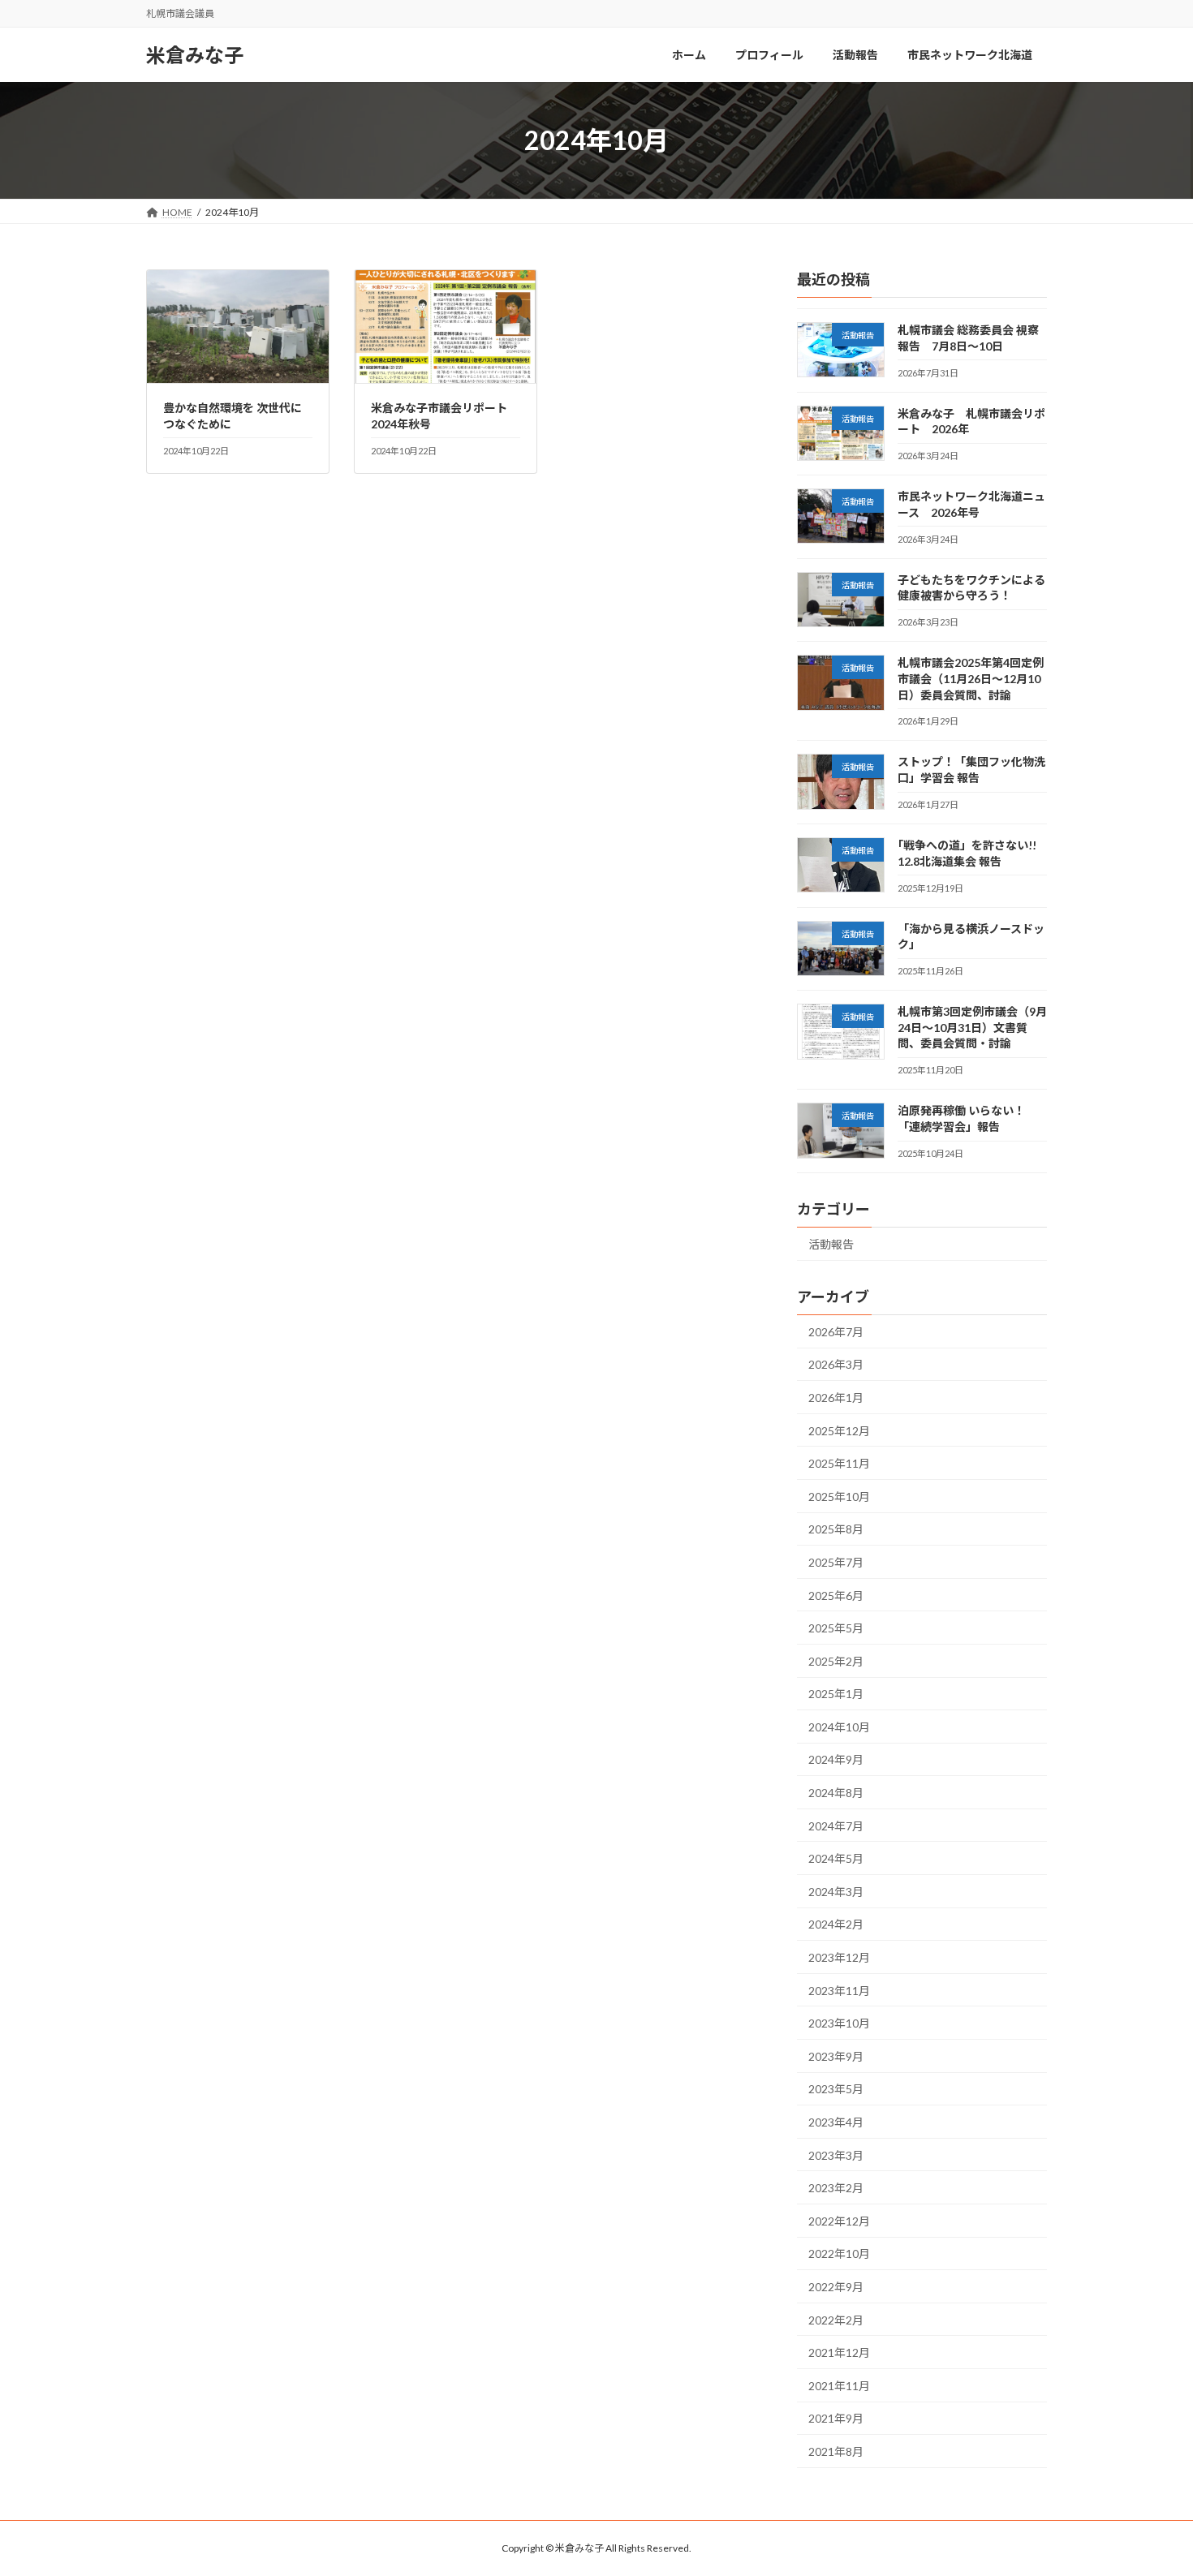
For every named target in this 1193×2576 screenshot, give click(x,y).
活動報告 (831, 1244)
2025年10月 (839, 1497)
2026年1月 (836, 1398)
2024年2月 (836, 1924)
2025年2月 (836, 1661)
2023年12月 (839, 1957)
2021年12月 (839, 2352)
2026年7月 (836, 1332)
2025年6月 (836, 1595)
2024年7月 (836, 1826)
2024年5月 (836, 1858)
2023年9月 (836, 2056)
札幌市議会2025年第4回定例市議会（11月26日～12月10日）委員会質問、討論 (971, 678)
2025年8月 (836, 1529)
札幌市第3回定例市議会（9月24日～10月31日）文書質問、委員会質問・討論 (972, 1027)
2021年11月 (839, 2386)
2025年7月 (836, 1562)
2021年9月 (836, 2418)
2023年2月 (836, 2188)
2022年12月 (839, 2221)
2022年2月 (836, 2320)
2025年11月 (839, 1463)
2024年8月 (836, 1793)
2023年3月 (836, 2155)
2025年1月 (836, 1694)
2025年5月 (836, 1628)
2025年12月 (839, 1431)
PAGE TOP (1150, 2484)
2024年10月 (839, 1727)
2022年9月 (836, 2287)
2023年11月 (839, 1991)
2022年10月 (839, 2253)
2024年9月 (836, 1759)
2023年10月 (839, 2023)
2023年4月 (836, 2122)
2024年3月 (836, 1892)
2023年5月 (836, 2089)
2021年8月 (836, 2451)
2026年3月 (836, 1364)
